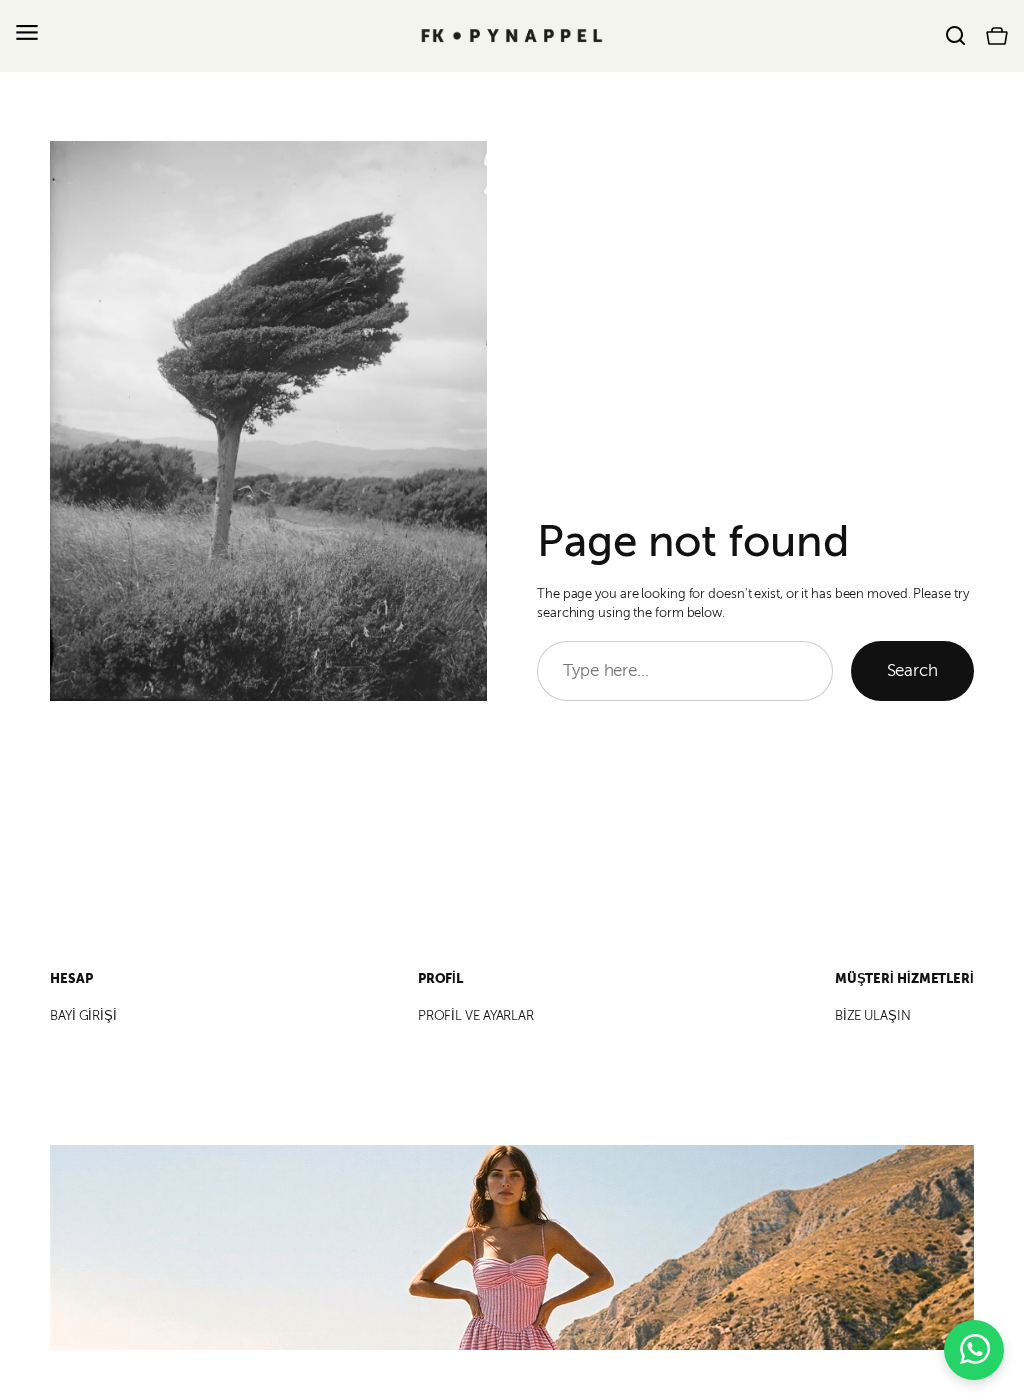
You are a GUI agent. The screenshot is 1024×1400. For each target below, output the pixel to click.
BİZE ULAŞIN (873, 1016)
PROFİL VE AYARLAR (476, 1016)
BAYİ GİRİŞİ (83, 1016)
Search (912, 670)
